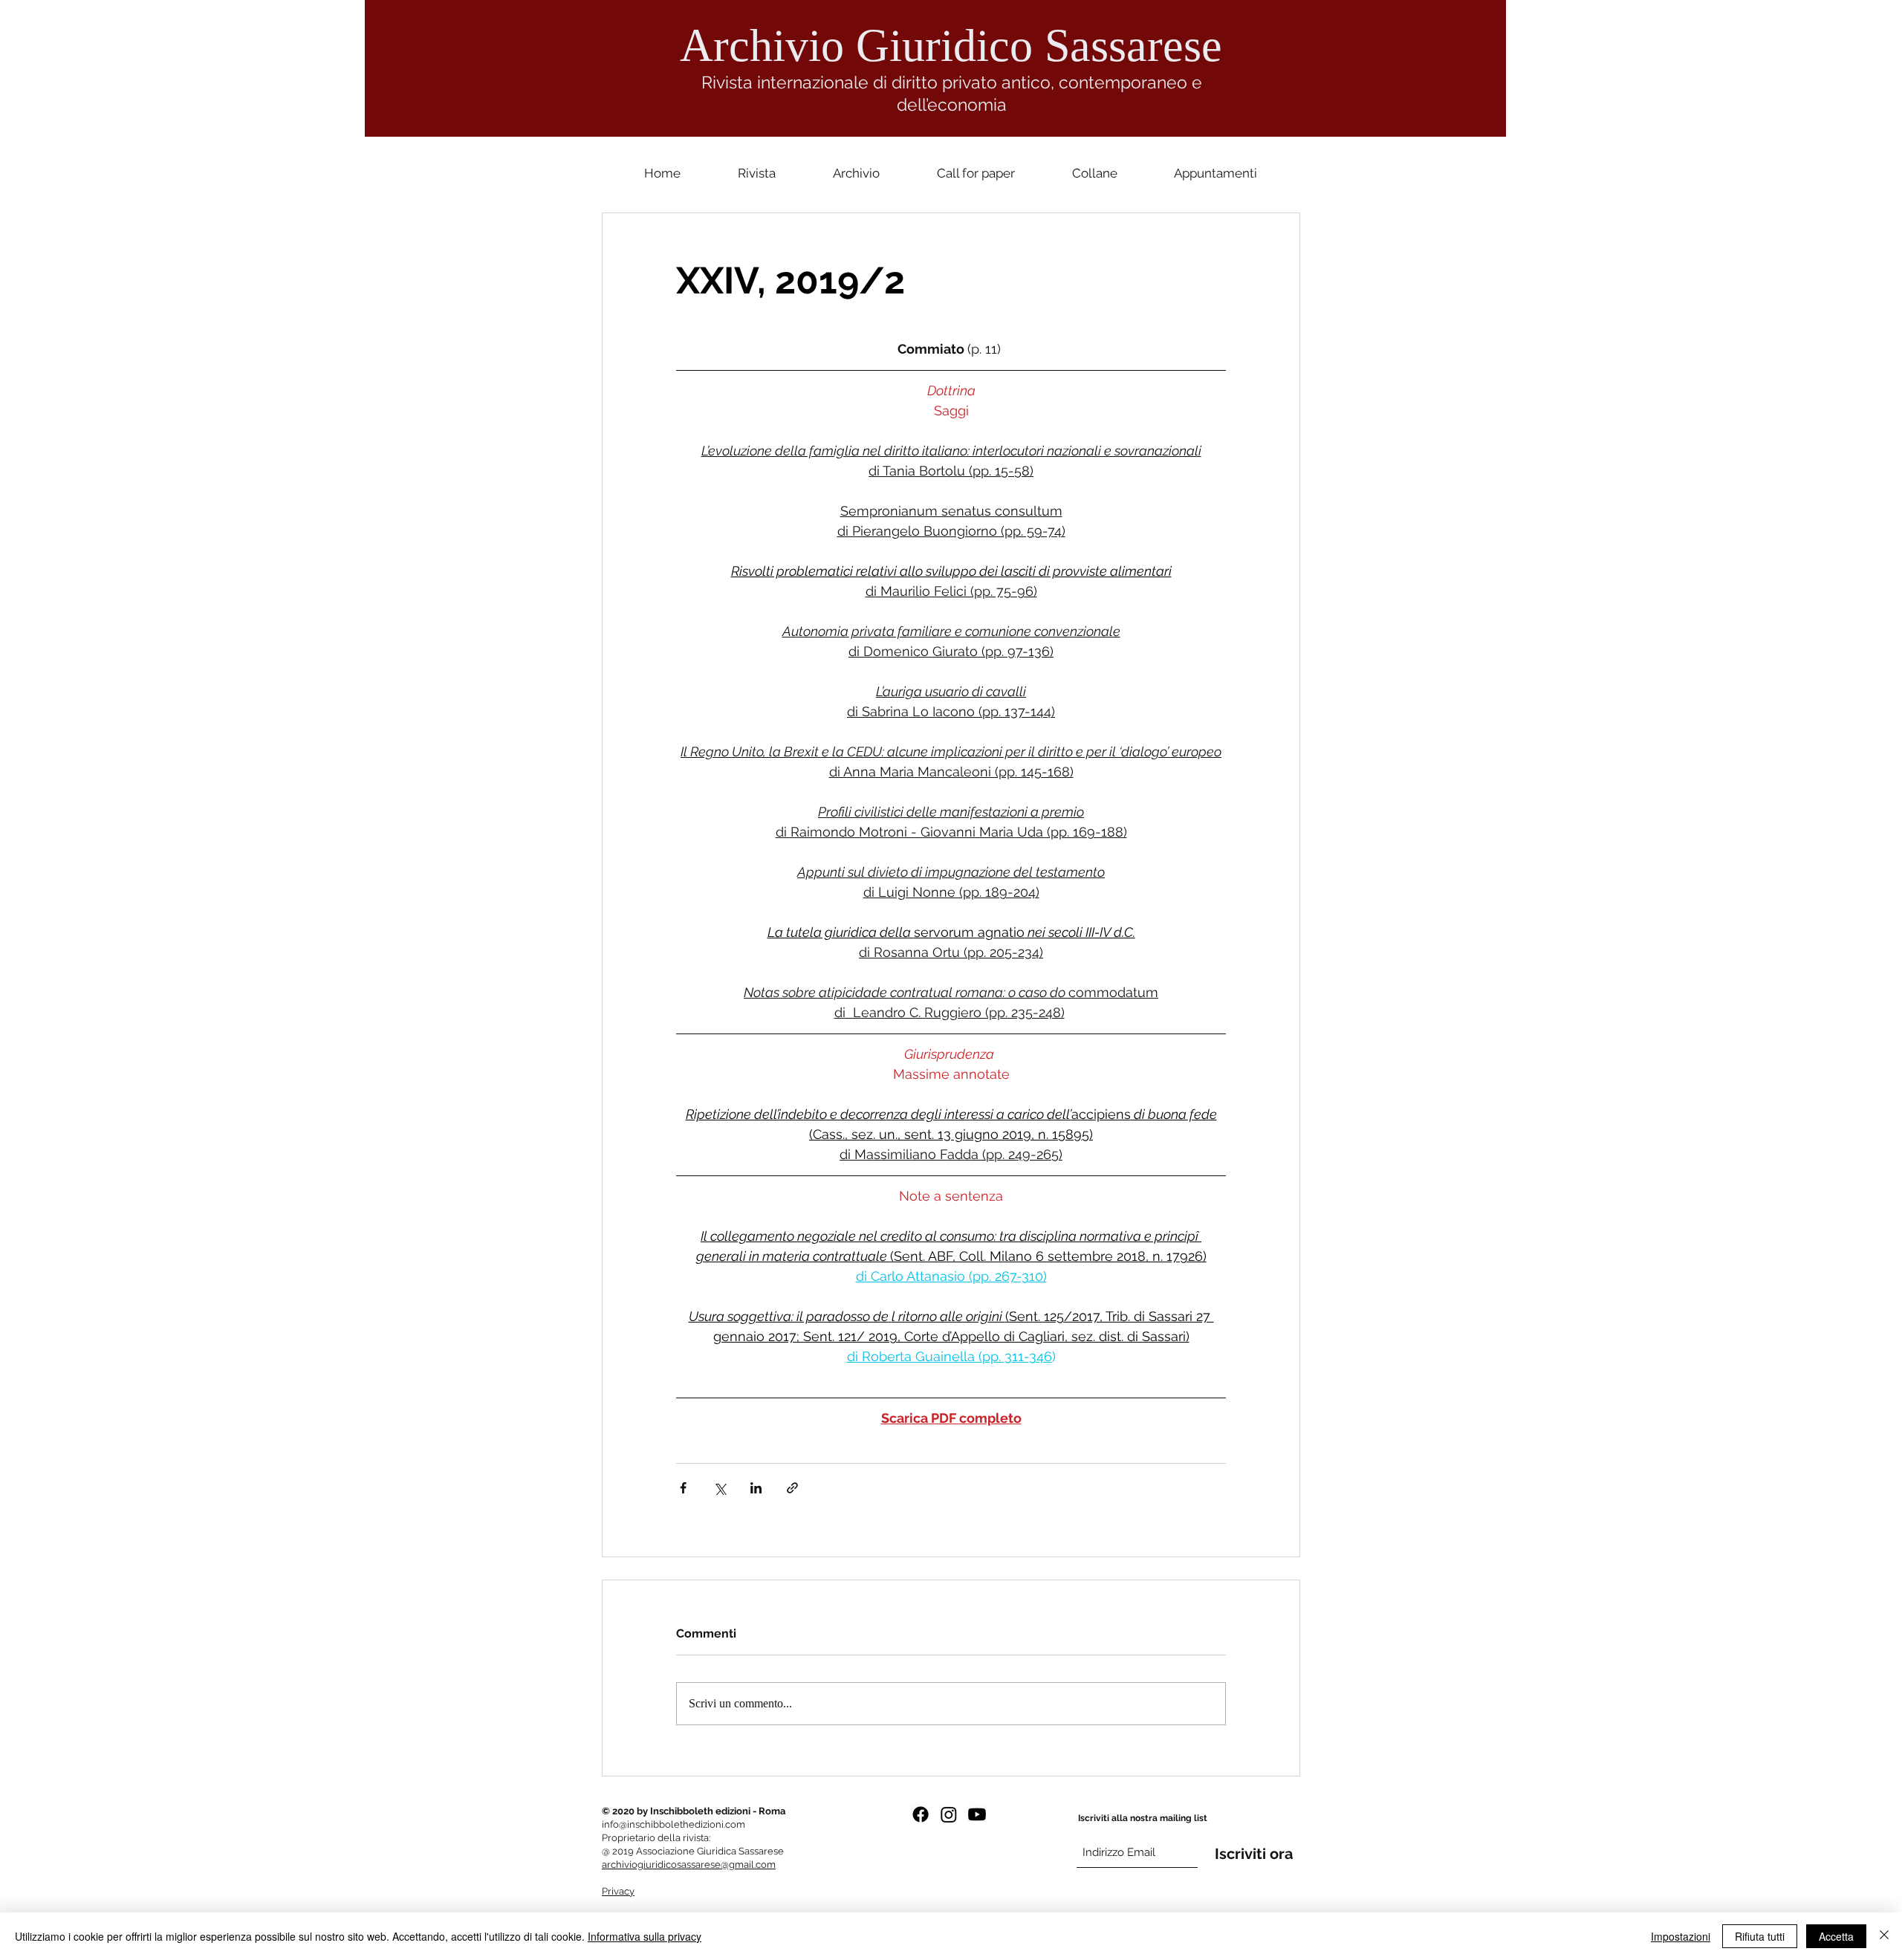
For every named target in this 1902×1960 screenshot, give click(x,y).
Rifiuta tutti (1760, 1936)
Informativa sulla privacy (645, 1936)
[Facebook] (921, 1814)
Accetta (1836, 1936)
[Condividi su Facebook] (683, 1488)
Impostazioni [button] (1681, 1936)
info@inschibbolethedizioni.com (674, 1824)
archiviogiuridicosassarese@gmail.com (689, 1865)
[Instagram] (949, 1814)
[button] (1094, 173)
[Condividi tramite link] (792, 1488)
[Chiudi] (1884, 1936)
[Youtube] (977, 1814)
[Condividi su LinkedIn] (756, 1488)
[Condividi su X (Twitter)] (720, 1488)
